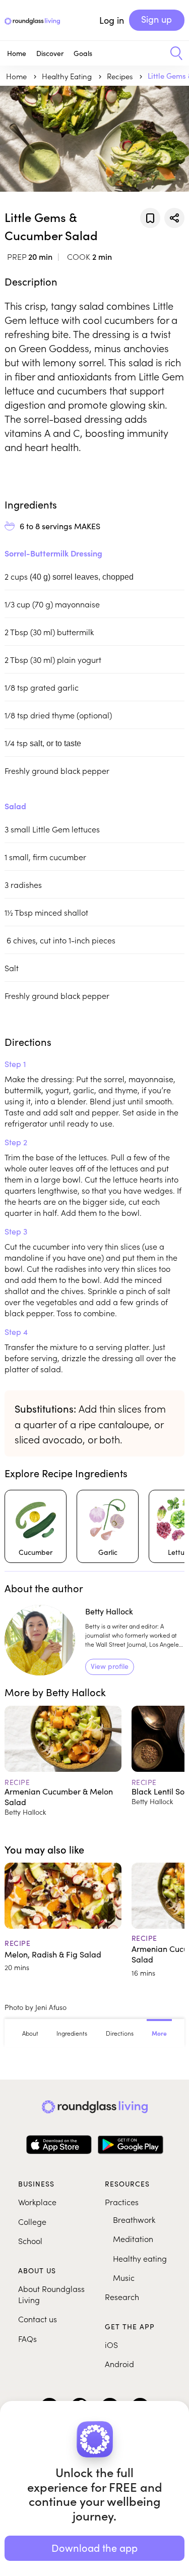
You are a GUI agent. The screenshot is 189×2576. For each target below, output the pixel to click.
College (32, 2221)
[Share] (174, 218)
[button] (173, 53)
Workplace (37, 2202)
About (30, 2033)
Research (122, 2297)
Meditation (133, 2238)
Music (124, 2277)
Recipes (121, 76)
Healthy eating (140, 2258)
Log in (112, 20)
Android (119, 2364)
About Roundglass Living (51, 2294)
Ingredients (72, 2033)
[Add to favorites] (150, 218)
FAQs (27, 2338)
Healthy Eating (68, 76)
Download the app (94, 2547)
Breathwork (134, 2219)
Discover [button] (50, 53)
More (159, 2033)
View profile (110, 1666)
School (30, 2241)
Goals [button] (83, 53)
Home (17, 53)
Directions (120, 2033)
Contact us (38, 2319)
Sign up (156, 19)
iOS (111, 2344)
